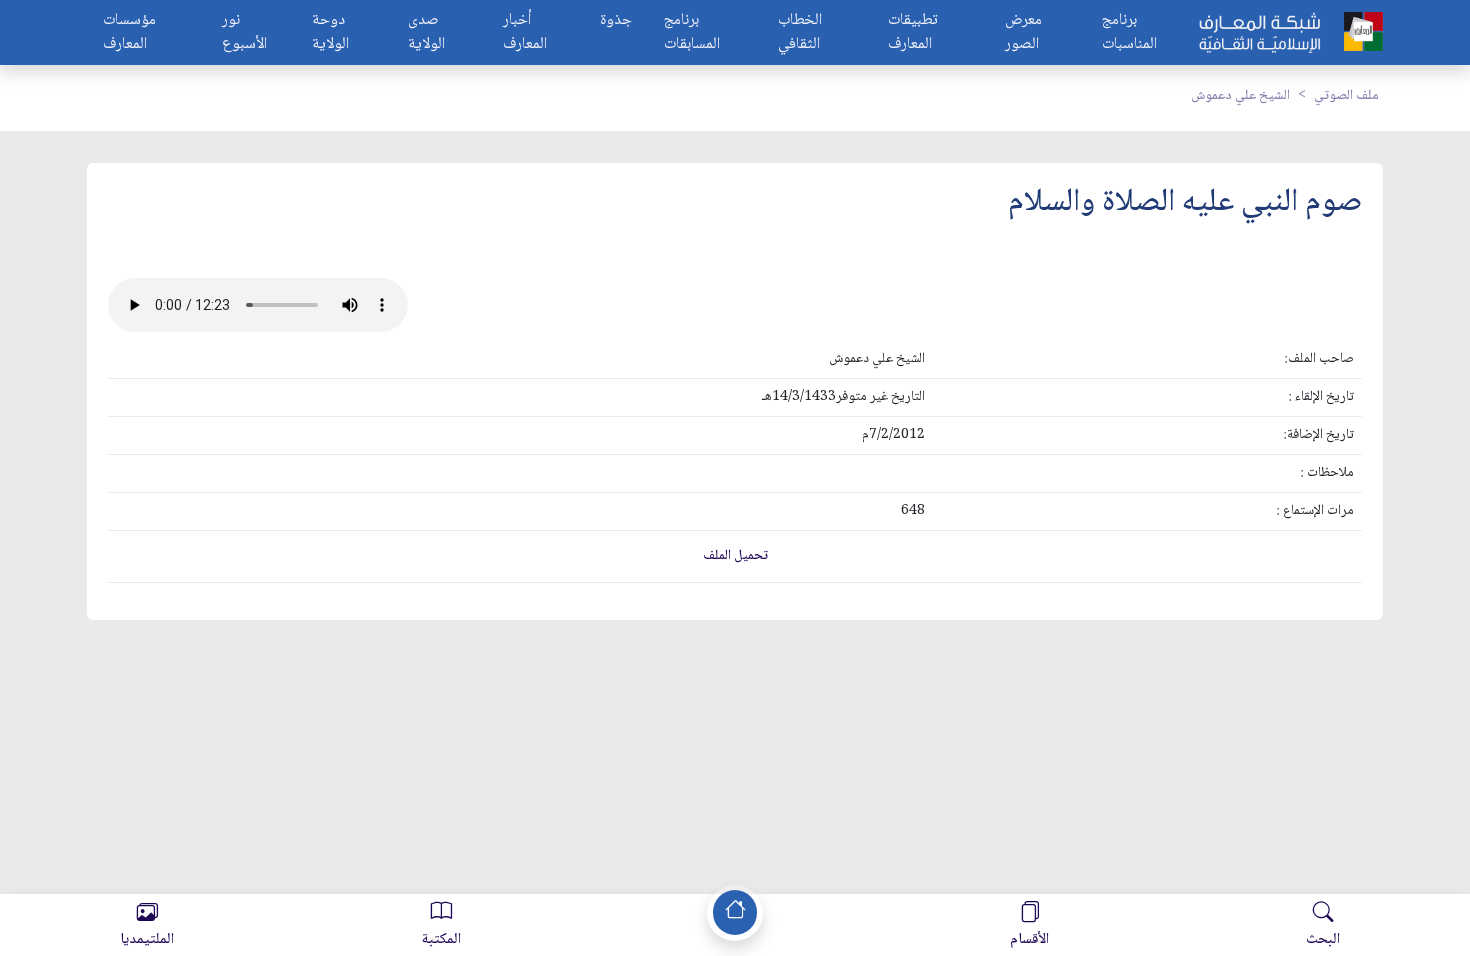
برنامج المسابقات (692, 33)
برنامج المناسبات (1129, 33)
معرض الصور (1023, 33)
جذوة (616, 21)
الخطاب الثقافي (800, 33)
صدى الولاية (426, 33)
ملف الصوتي (1346, 96)
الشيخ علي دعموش (1240, 96)
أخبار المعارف (525, 33)
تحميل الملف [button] (735, 556)
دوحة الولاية (330, 33)
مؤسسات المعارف (129, 33)
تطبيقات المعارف (913, 33)
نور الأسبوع (244, 33)
